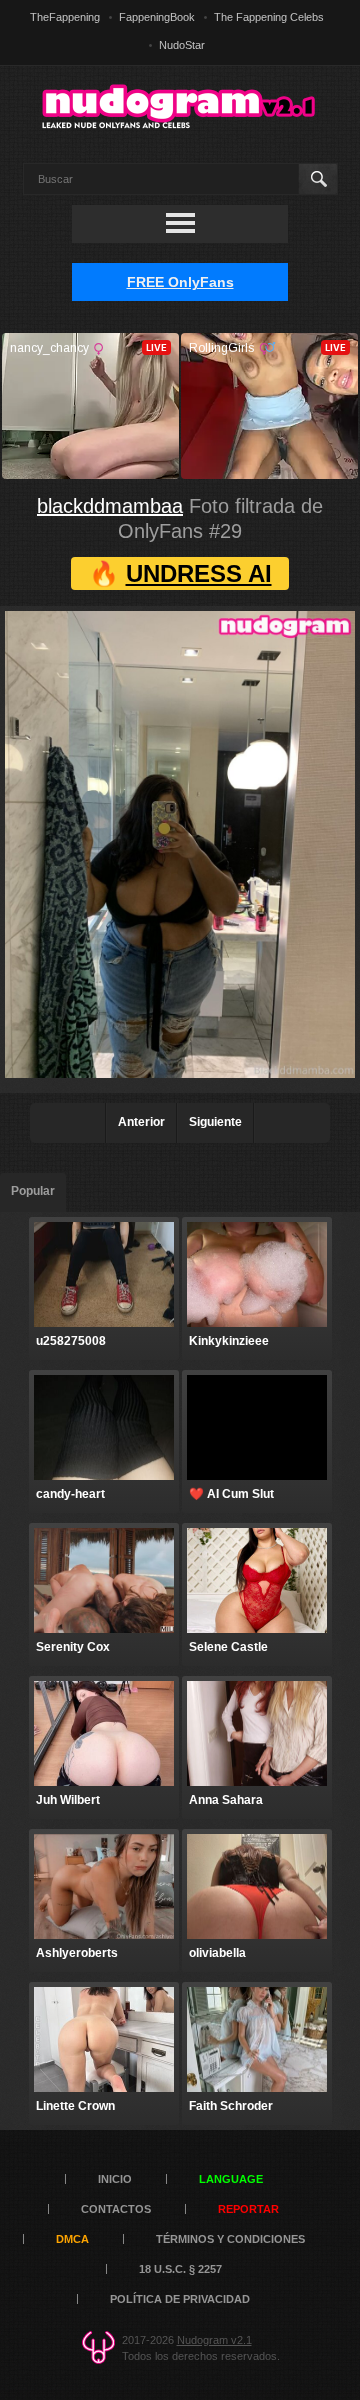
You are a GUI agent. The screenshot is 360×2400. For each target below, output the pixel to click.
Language (231, 2179)
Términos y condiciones (230, 2239)
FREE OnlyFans (180, 282)
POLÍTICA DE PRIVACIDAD (180, 2299)
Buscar (317, 179)
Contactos (116, 2209)
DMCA (72, 2239)
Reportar (248, 2209)
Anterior (141, 1122)
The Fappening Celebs (269, 17)
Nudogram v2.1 (214, 2340)
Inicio (115, 2179)
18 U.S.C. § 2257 (180, 2269)
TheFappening (65, 17)
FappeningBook (157, 17)
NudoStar (182, 45)
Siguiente (215, 1122)
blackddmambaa (110, 506)
